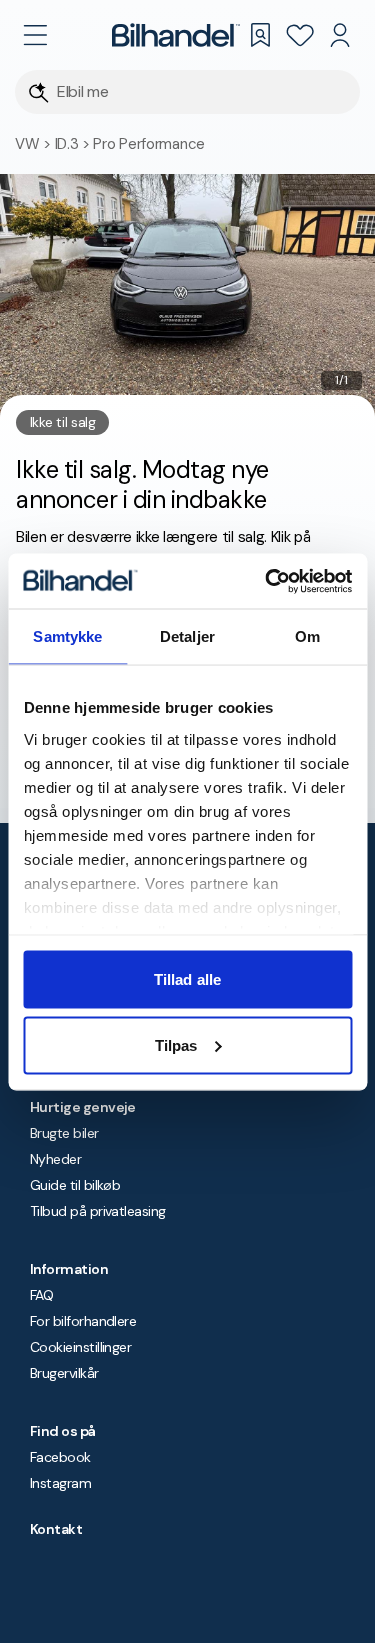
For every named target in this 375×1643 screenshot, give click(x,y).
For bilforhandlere (83, 1321)
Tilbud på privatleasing (98, 1211)
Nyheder (55, 1159)
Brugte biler (64, 1133)
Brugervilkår (64, 1373)
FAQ (41, 1295)
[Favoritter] (300, 35)
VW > (35, 144)
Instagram (60, 1483)
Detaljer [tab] (187, 636)
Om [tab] (307, 636)
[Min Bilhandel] (340, 35)
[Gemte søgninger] (260, 35)
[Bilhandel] (176, 35)
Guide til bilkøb (75, 1185)
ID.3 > (74, 144)
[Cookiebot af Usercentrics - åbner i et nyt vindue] (267, 581)
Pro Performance (149, 144)
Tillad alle (187, 979)
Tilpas (176, 1044)
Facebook (60, 1457)
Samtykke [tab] (67, 636)
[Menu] (35, 35)
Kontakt (56, 1529)
